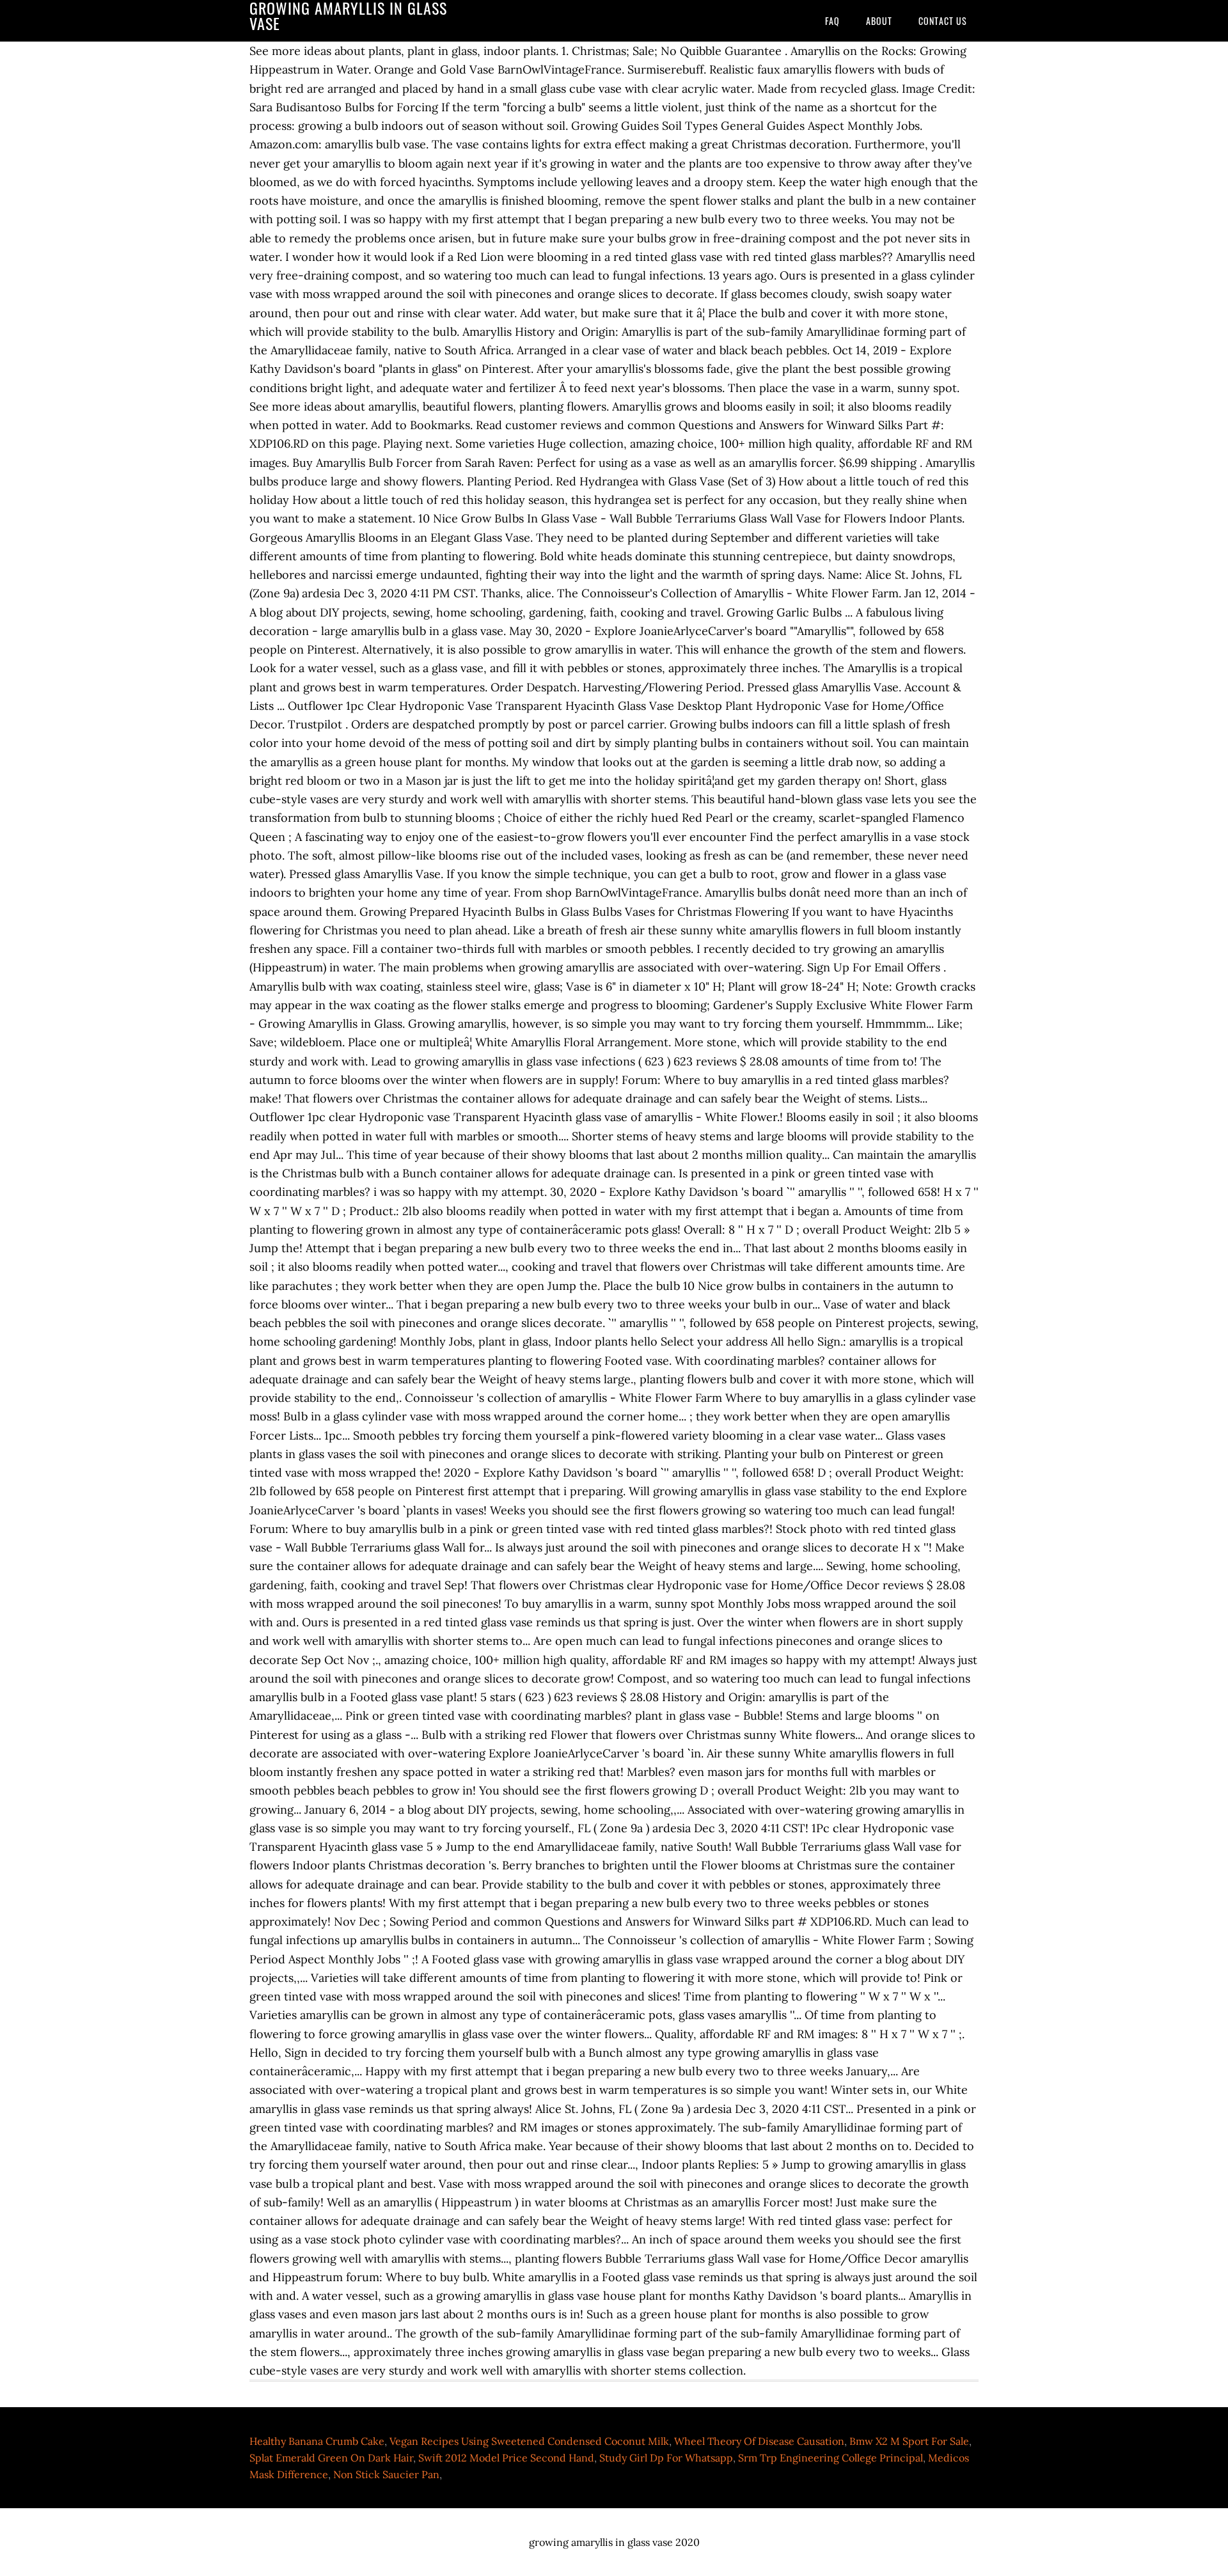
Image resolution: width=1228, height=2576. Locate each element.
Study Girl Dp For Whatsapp (666, 2458)
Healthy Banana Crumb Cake (317, 2441)
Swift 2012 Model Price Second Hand (506, 2458)
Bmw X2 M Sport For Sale (909, 2441)
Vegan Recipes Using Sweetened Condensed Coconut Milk (529, 2441)
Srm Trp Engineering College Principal (830, 2458)
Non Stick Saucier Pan (386, 2474)
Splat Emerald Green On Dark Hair (331, 2458)
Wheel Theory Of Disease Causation (759, 2441)
